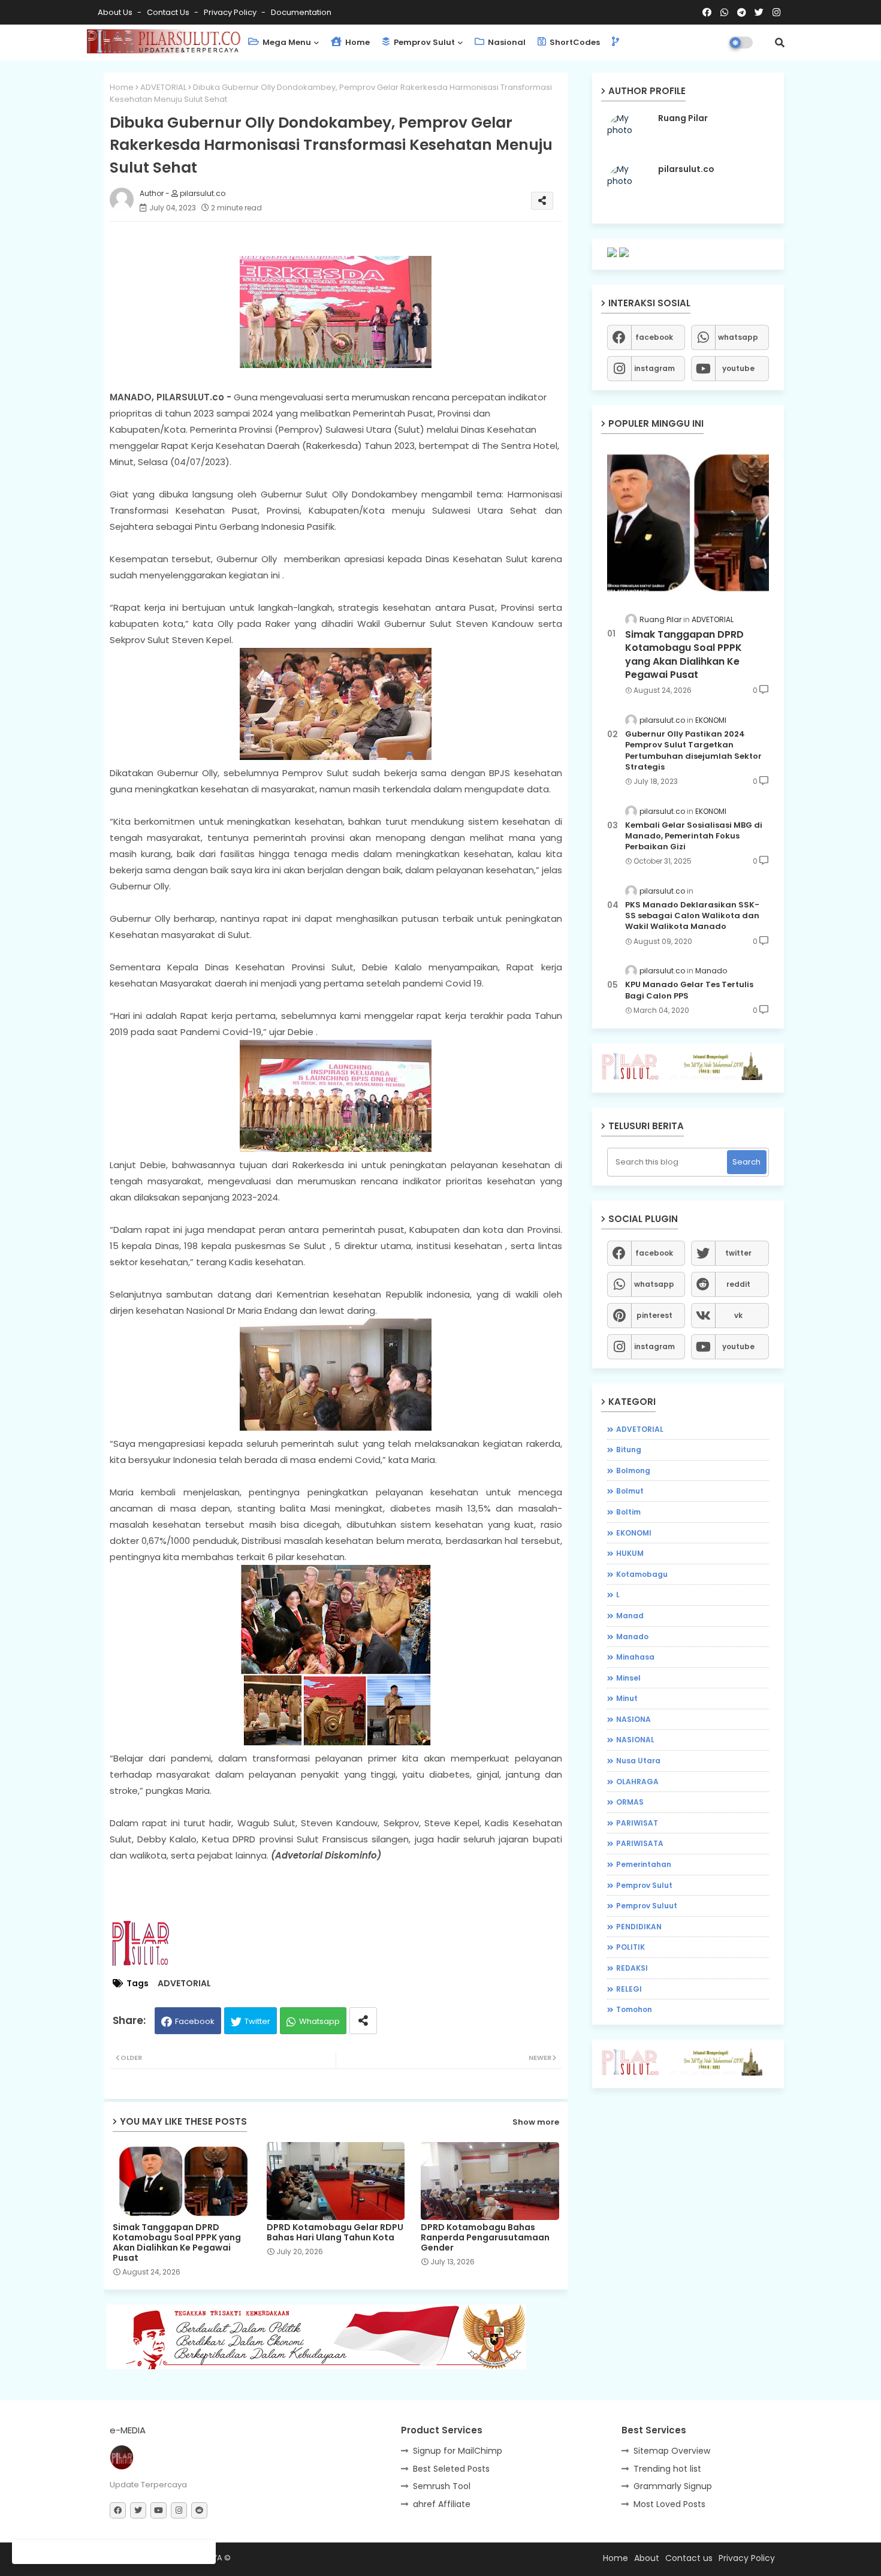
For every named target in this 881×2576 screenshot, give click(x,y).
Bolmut (630, 1491)
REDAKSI (632, 1968)
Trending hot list (667, 2469)
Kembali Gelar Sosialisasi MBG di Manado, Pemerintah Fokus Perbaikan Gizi (694, 836)
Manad (630, 1616)
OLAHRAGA (637, 1782)
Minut (627, 1698)
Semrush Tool (442, 2486)
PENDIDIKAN (639, 1927)
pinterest (654, 1315)
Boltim (628, 1512)
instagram (654, 368)
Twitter (257, 2021)
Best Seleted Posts (451, 2469)
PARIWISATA (640, 1843)
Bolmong (633, 1471)
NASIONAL (635, 1740)
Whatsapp (319, 2021)
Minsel (628, 1678)
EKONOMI (634, 1533)
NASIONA (633, 1719)
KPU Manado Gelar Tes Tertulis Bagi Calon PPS (689, 990)
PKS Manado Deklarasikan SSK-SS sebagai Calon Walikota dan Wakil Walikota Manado (692, 916)
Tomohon (634, 2009)
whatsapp (738, 337)
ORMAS (630, 1802)
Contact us (169, 12)
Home (357, 42)
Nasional (506, 42)
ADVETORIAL (163, 87)
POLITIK (630, 1947)
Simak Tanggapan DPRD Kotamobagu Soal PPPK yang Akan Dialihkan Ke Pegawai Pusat (177, 2243)
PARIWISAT (637, 1823)
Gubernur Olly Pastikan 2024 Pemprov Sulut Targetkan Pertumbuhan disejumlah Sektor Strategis (693, 751)
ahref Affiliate (442, 2504)
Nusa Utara (638, 1761)
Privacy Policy (231, 12)
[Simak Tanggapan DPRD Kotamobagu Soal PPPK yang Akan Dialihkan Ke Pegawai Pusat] (688, 522)
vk (738, 1315)
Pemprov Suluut (647, 1906)
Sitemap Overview (672, 2451)
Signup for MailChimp (458, 2451)
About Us (116, 12)
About (647, 2558)
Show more (536, 2122)
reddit (738, 1284)
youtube (738, 368)
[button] (780, 43)
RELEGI (629, 1989)
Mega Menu (286, 42)
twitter (738, 1253)
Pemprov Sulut (423, 42)
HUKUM (630, 1553)
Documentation (301, 12)
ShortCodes (574, 42)
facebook (654, 337)
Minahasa (635, 1657)
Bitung (629, 1450)
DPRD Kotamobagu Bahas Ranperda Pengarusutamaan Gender (485, 2238)
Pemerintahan (644, 1864)
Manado (632, 1637)
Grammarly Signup (673, 2486)
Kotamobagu (642, 1574)
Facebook (195, 2021)
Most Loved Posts (669, 2504)
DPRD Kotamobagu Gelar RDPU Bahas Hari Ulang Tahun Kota (335, 2233)
